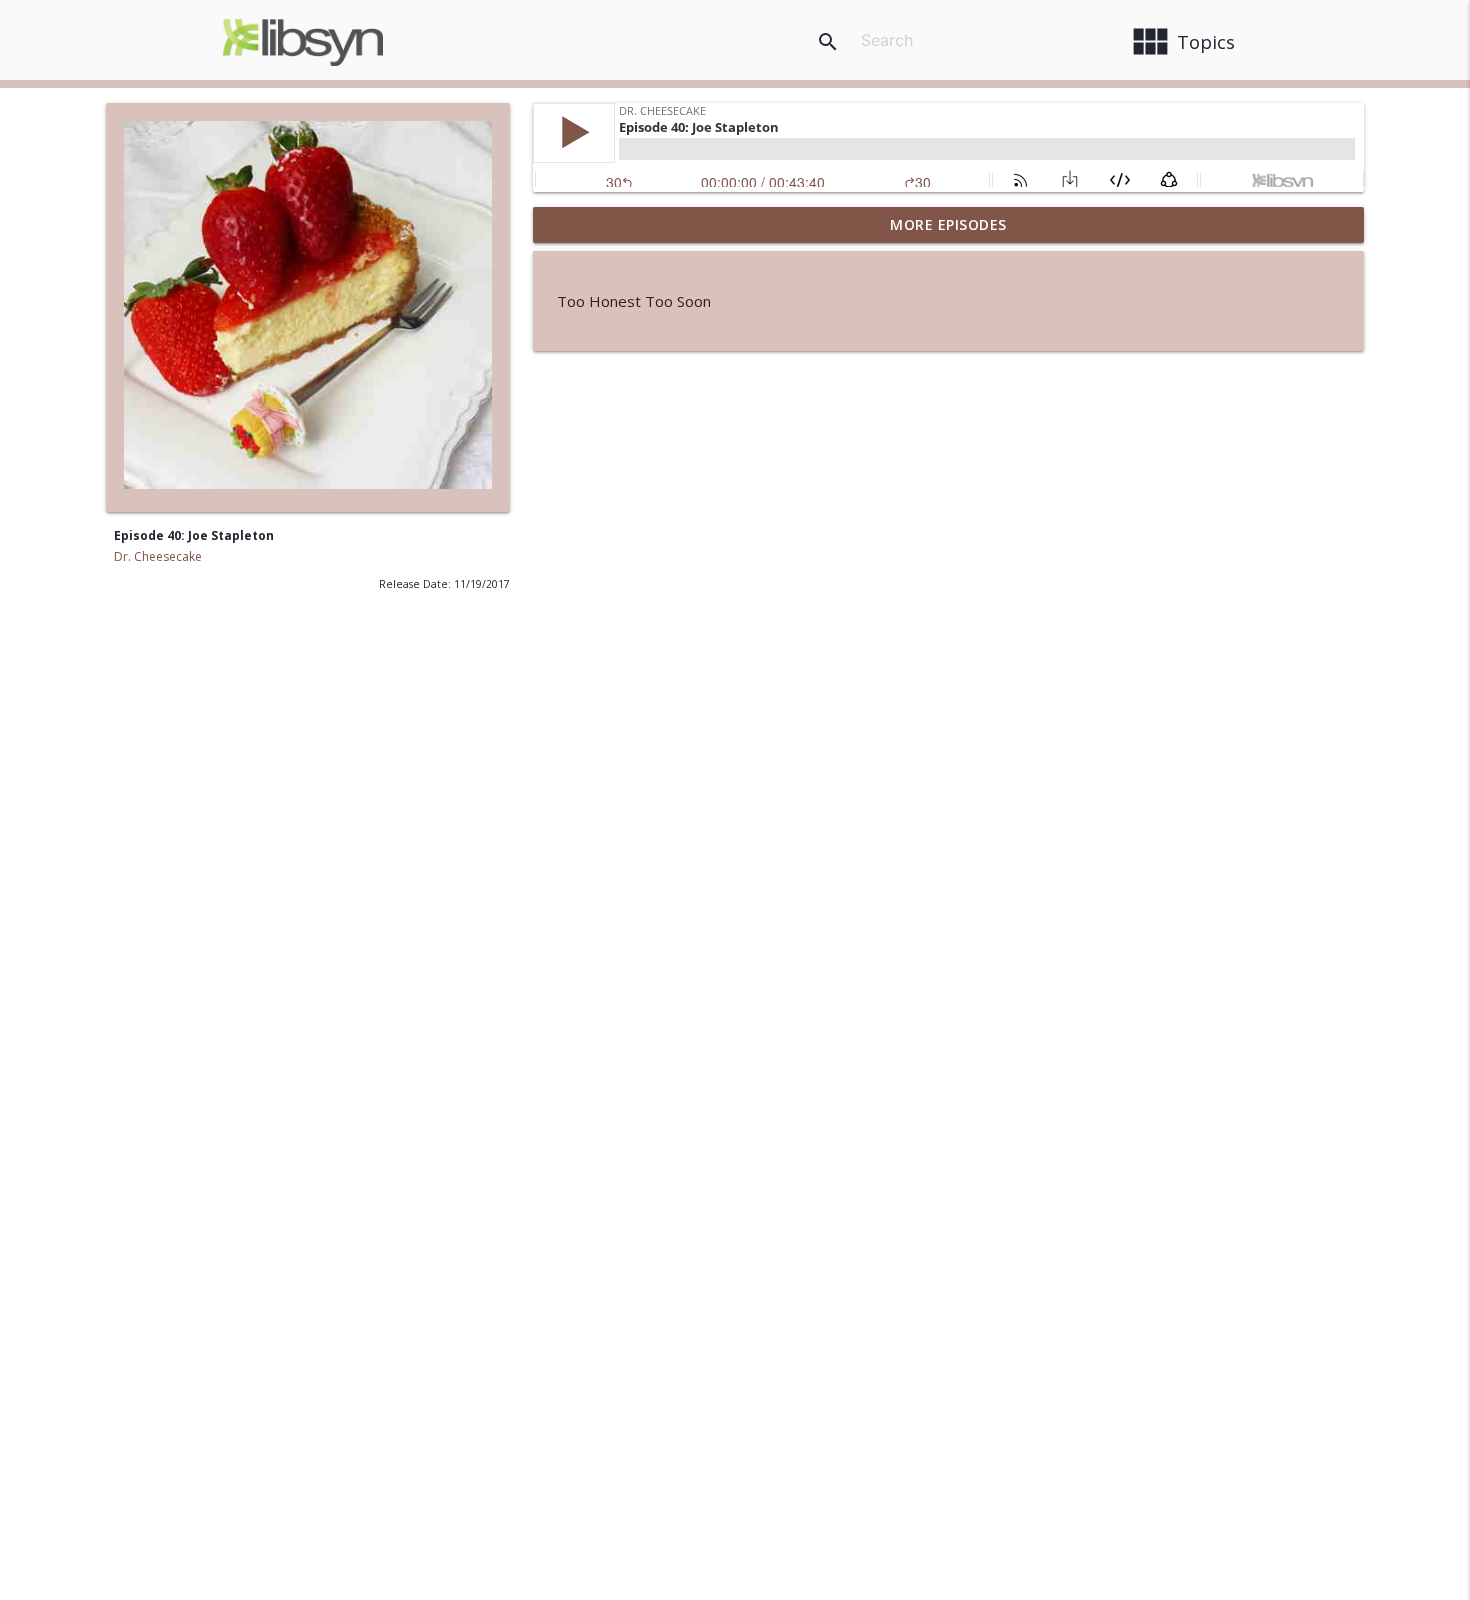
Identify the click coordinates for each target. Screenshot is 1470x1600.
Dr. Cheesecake (158, 556)
